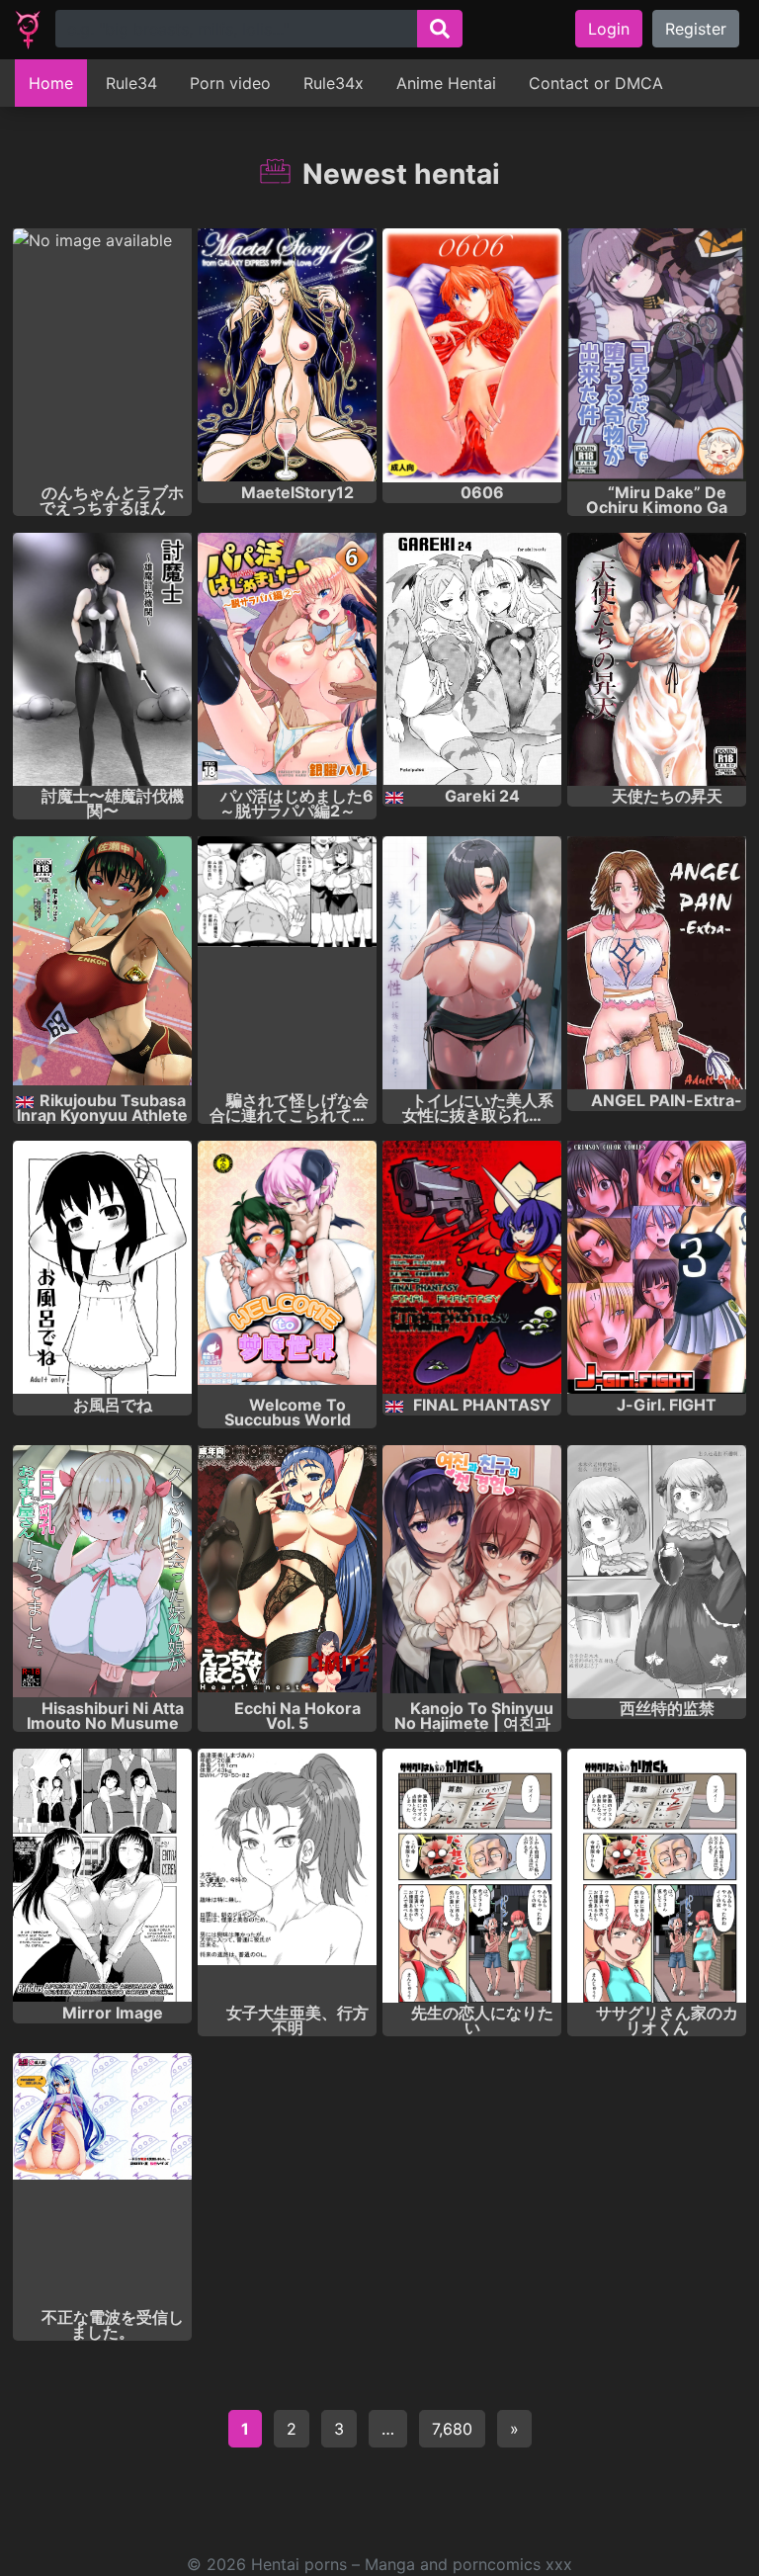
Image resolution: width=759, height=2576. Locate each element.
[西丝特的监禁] (657, 1572)
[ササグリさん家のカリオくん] (657, 1876)
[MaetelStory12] (287, 355)
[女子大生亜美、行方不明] (287, 1876)
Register (696, 29)
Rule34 (131, 83)
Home (51, 83)
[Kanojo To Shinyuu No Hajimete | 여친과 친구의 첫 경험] (472, 1572)
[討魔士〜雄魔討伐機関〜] (102, 660)
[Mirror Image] (102, 1876)
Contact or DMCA (596, 83)
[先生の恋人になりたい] (472, 1876)
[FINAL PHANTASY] (472, 1268)
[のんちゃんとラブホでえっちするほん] (102, 355)
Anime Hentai (446, 83)
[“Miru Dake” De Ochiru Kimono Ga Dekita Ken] (657, 355)
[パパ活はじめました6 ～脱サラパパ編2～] (287, 660)
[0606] (472, 355)
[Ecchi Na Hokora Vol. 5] (287, 1572)
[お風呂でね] (102, 1268)
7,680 (452, 2429)
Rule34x (334, 83)
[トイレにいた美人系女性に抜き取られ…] (472, 963)
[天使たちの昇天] (657, 660)
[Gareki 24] (472, 660)
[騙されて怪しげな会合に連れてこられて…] (287, 963)
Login (609, 29)
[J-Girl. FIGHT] (657, 1268)
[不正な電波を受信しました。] (102, 2180)
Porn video (230, 83)
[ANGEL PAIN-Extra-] (657, 963)
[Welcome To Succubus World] (287, 1268)
